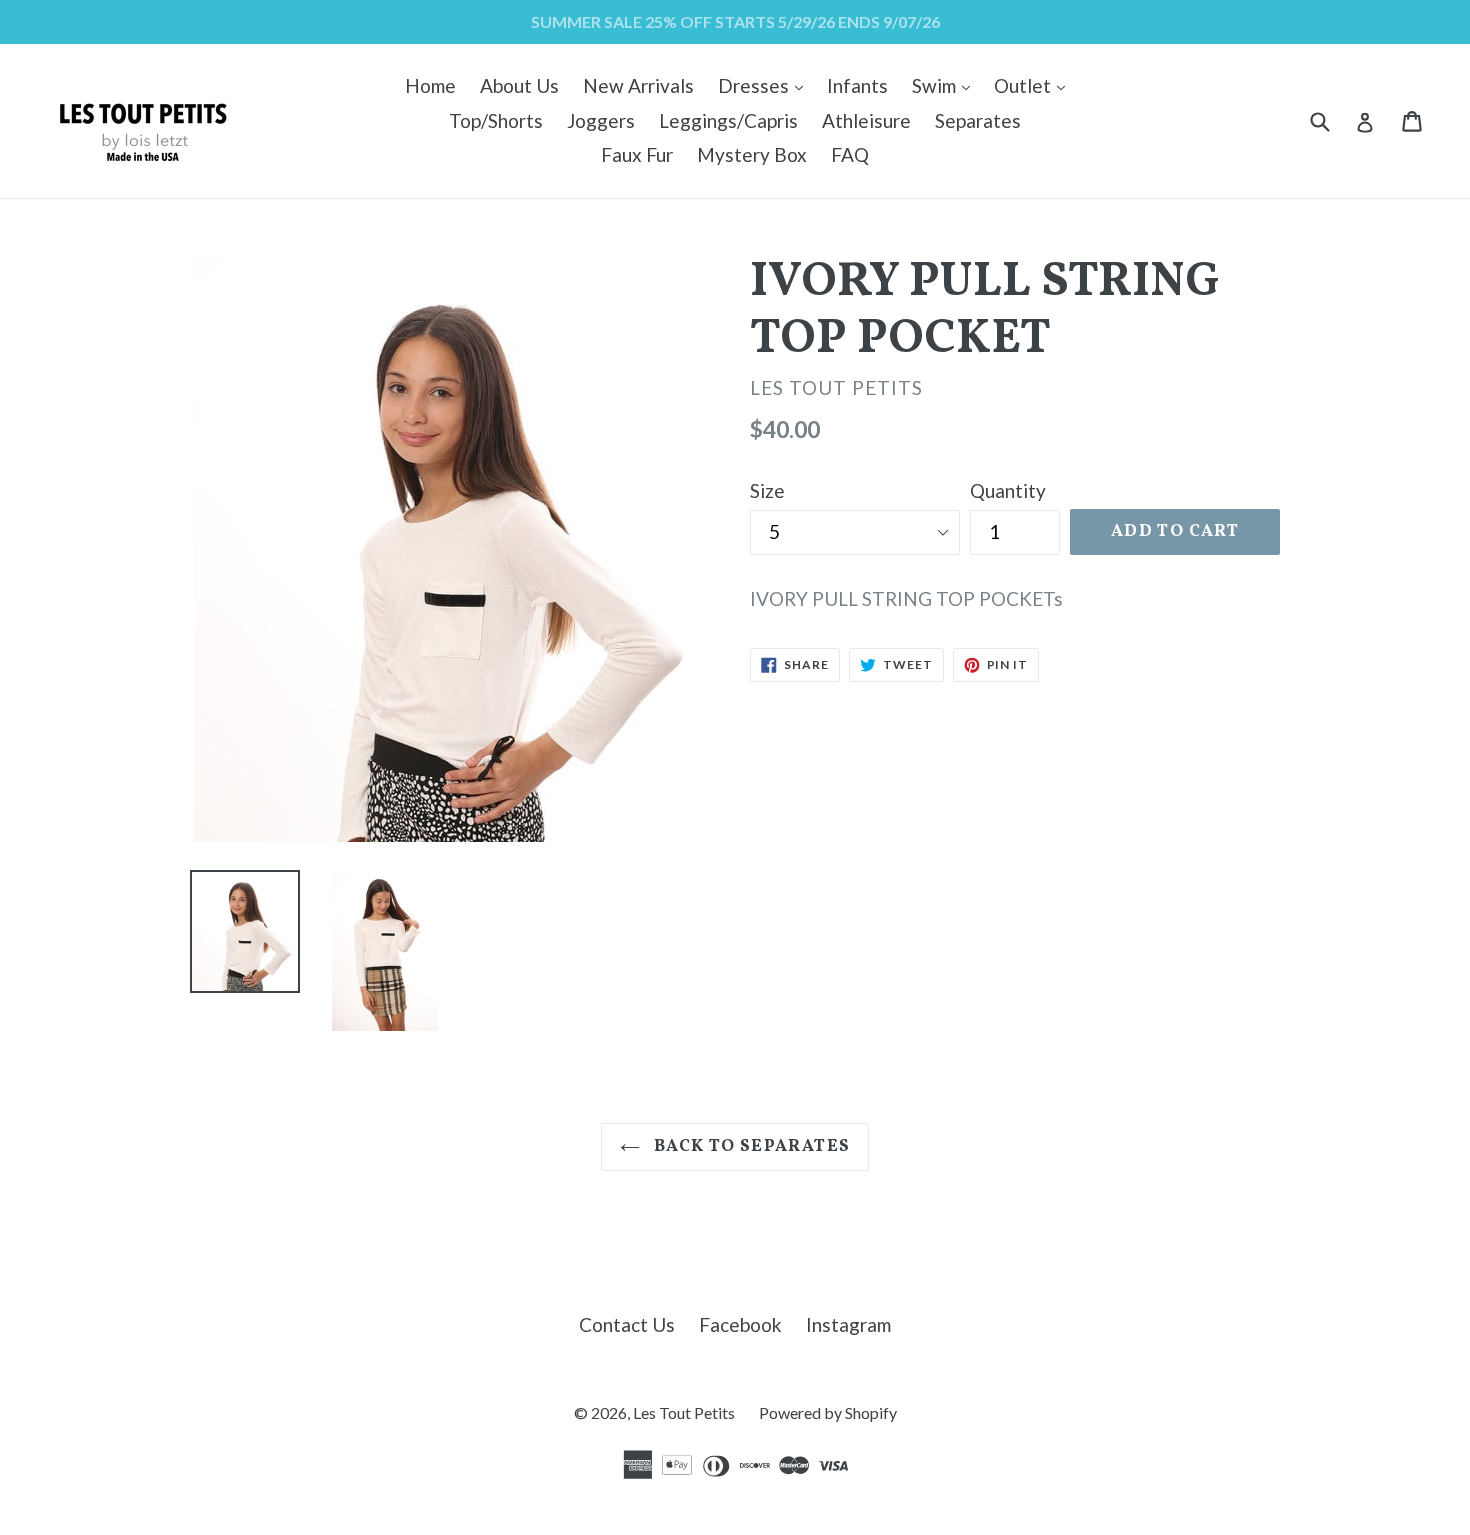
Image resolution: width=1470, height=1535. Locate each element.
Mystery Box (752, 154)
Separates (978, 120)
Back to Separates (750, 1146)
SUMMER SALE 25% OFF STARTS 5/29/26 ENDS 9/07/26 (735, 21)
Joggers (601, 120)
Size (767, 490)
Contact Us (627, 1324)
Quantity (1008, 490)
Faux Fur (637, 154)
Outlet (1034, 85)
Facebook (740, 1324)
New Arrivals (638, 85)
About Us (519, 85)
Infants (857, 85)
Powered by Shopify (828, 1412)
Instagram (848, 1324)
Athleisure (866, 120)
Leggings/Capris (728, 120)
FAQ (850, 154)
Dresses (765, 85)
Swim (946, 85)
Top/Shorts (496, 120)
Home (430, 85)
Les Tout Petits (684, 1412)
